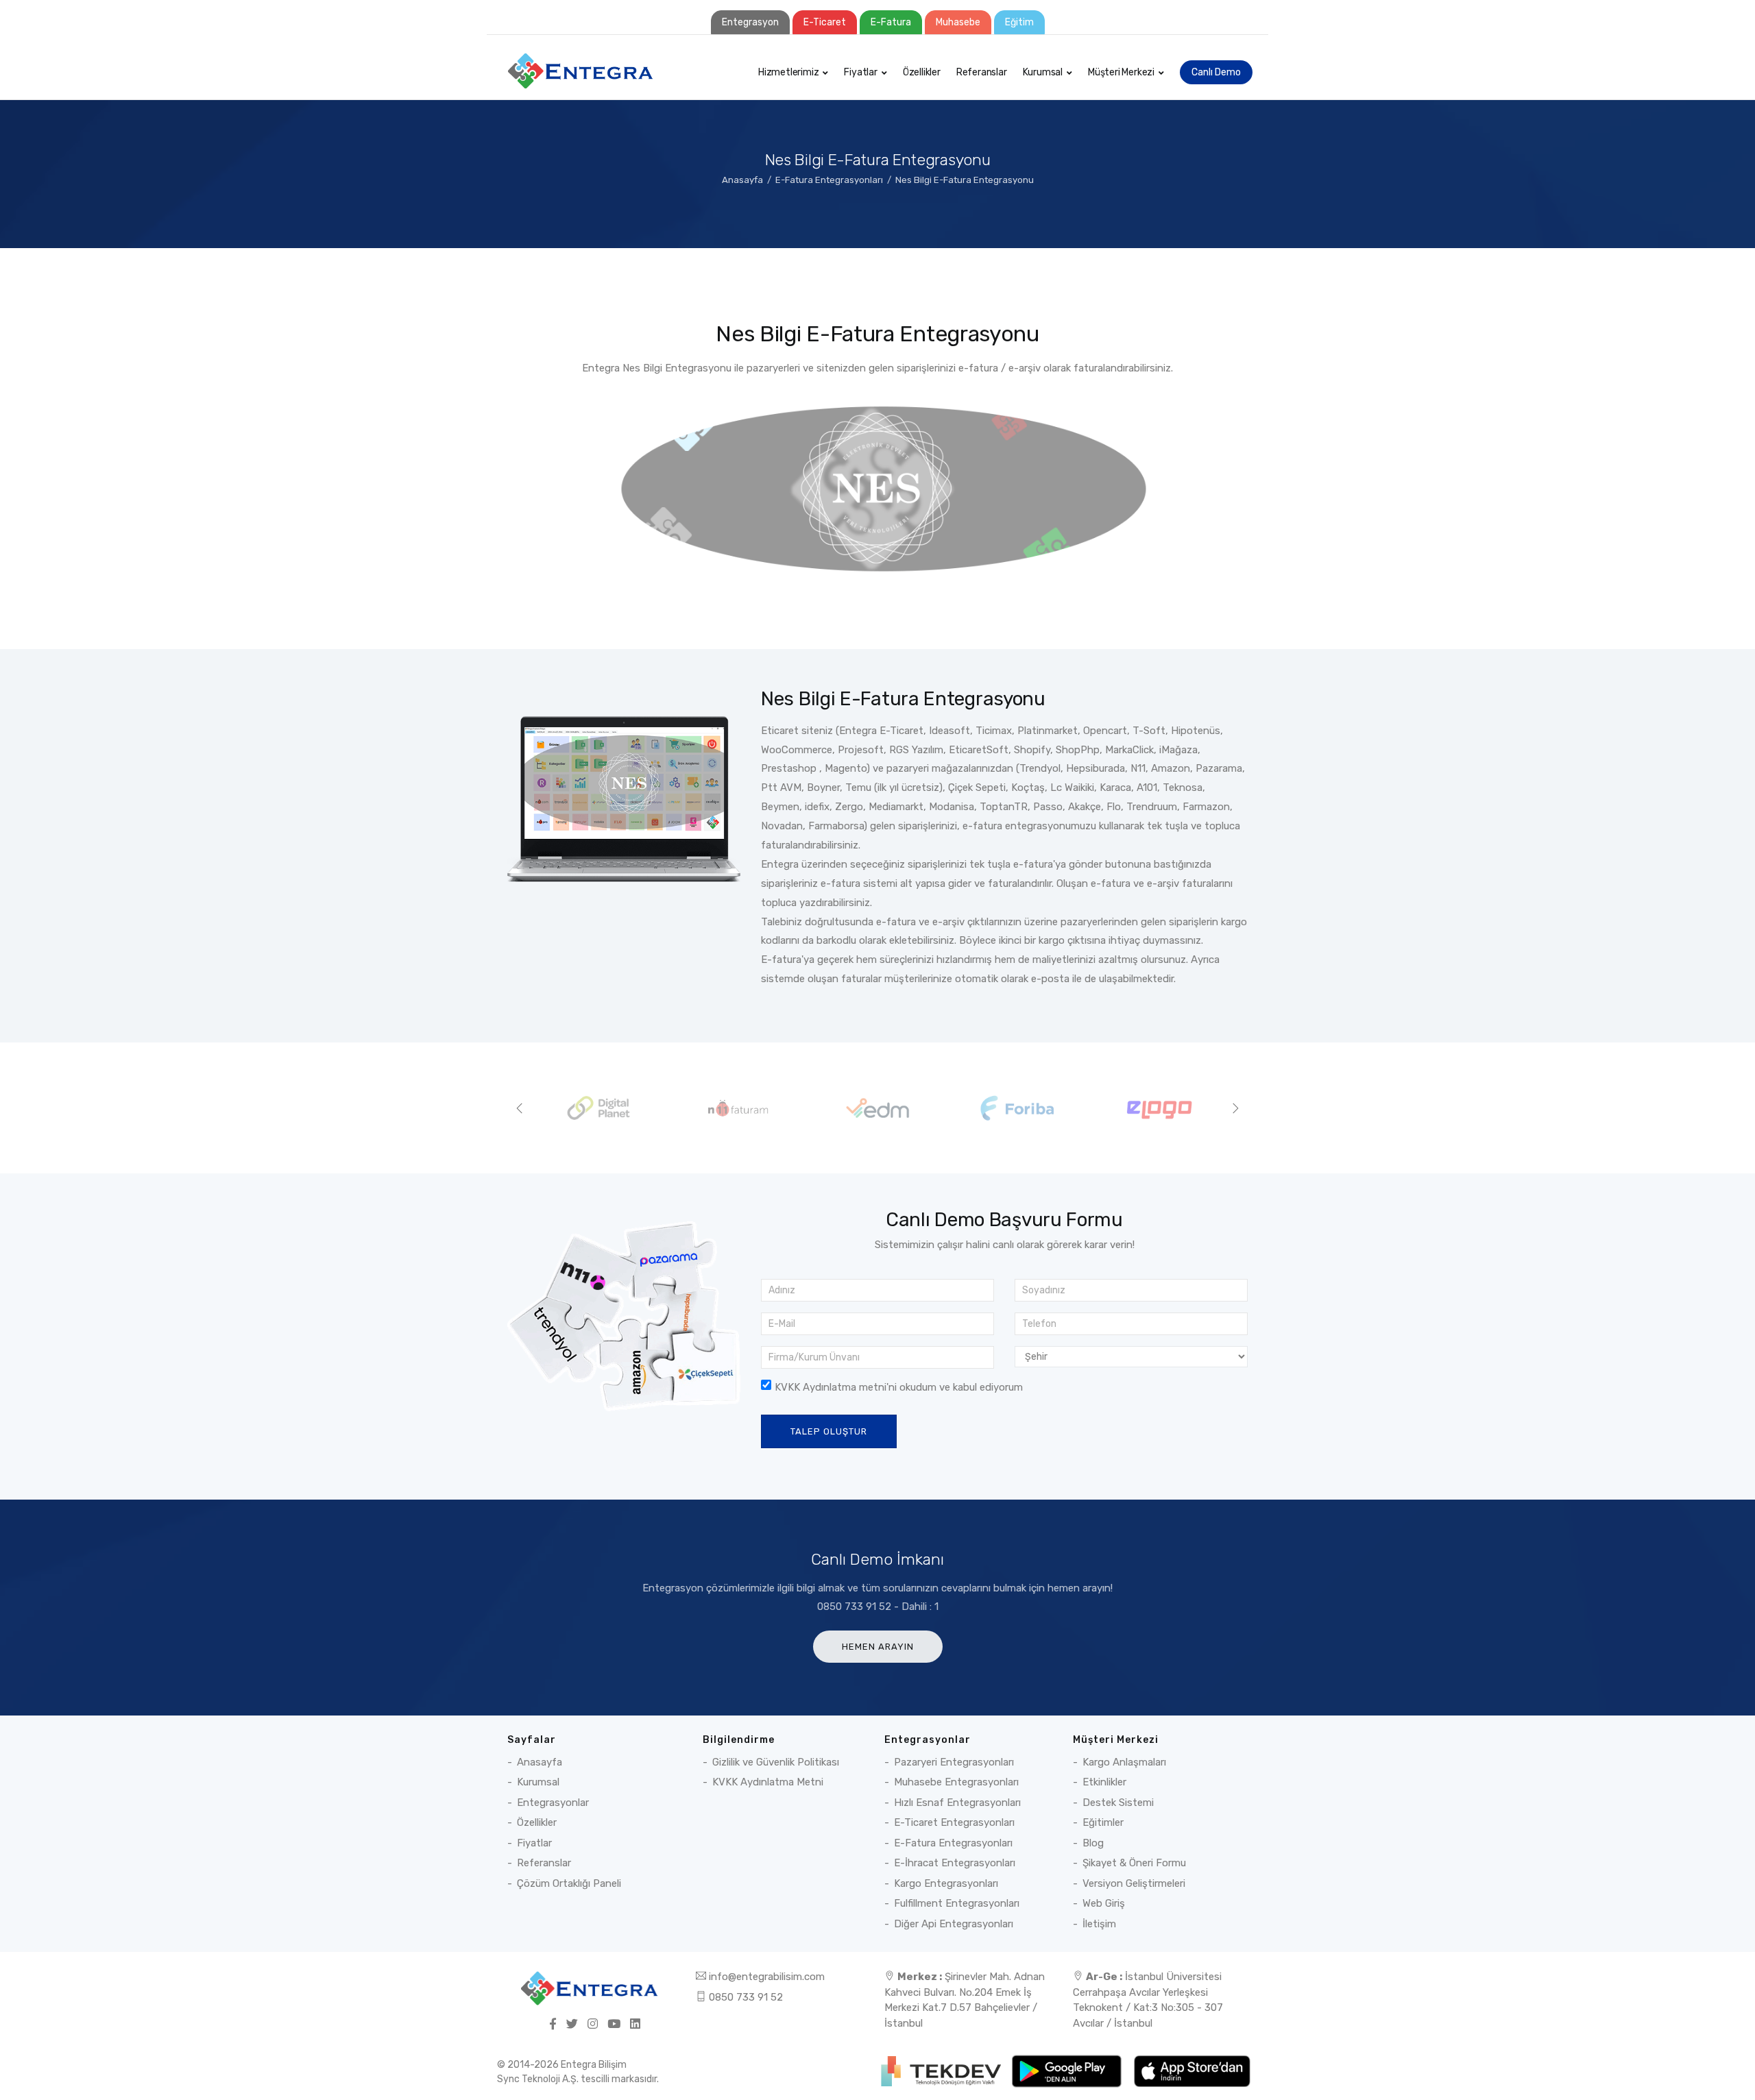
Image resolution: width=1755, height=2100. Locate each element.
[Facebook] (553, 2025)
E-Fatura (891, 22)
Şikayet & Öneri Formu (1134, 1863)
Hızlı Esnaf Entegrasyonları (957, 1803)
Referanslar (982, 72)
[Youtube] (614, 2025)
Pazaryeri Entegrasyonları (954, 1762)
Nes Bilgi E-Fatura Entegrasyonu (965, 180)
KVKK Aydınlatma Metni (768, 1782)
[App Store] (1192, 2071)
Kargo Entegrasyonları (946, 1883)
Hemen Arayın (878, 1647)
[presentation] (520, 1108)
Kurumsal (1043, 72)
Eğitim (1019, 22)
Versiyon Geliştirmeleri (1134, 1883)
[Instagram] (593, 2025)
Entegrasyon (750, 22)
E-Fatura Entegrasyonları (829, 180)
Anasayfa (742, 180)
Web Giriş (1104, 1903)
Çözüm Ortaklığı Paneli (569, 1883)
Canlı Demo (1216, 72)
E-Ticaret (825, 22)
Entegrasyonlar (553, 1803)
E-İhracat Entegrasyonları (955, 1863)
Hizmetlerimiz (788, 72)
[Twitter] (572, 2025)
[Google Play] (1068, 2071)
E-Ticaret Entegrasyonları (954, 1822)
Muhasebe (958, 22)
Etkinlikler (1104, 1782)
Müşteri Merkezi (1121, 72)
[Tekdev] (942, 2071)
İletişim (1099, 1924)
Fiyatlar (860, 72)
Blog (1093, 1843)
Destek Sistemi (1118, 1803)
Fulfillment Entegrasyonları (957, 1903)
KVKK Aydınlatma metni (831, 1387)
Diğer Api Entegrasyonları (954, 1924)
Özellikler (922, 72)
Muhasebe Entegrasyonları (956, 1782)
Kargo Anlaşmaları (1124, 1762)
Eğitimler (1103, 1822)
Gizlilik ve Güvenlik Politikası (776, 1762)
